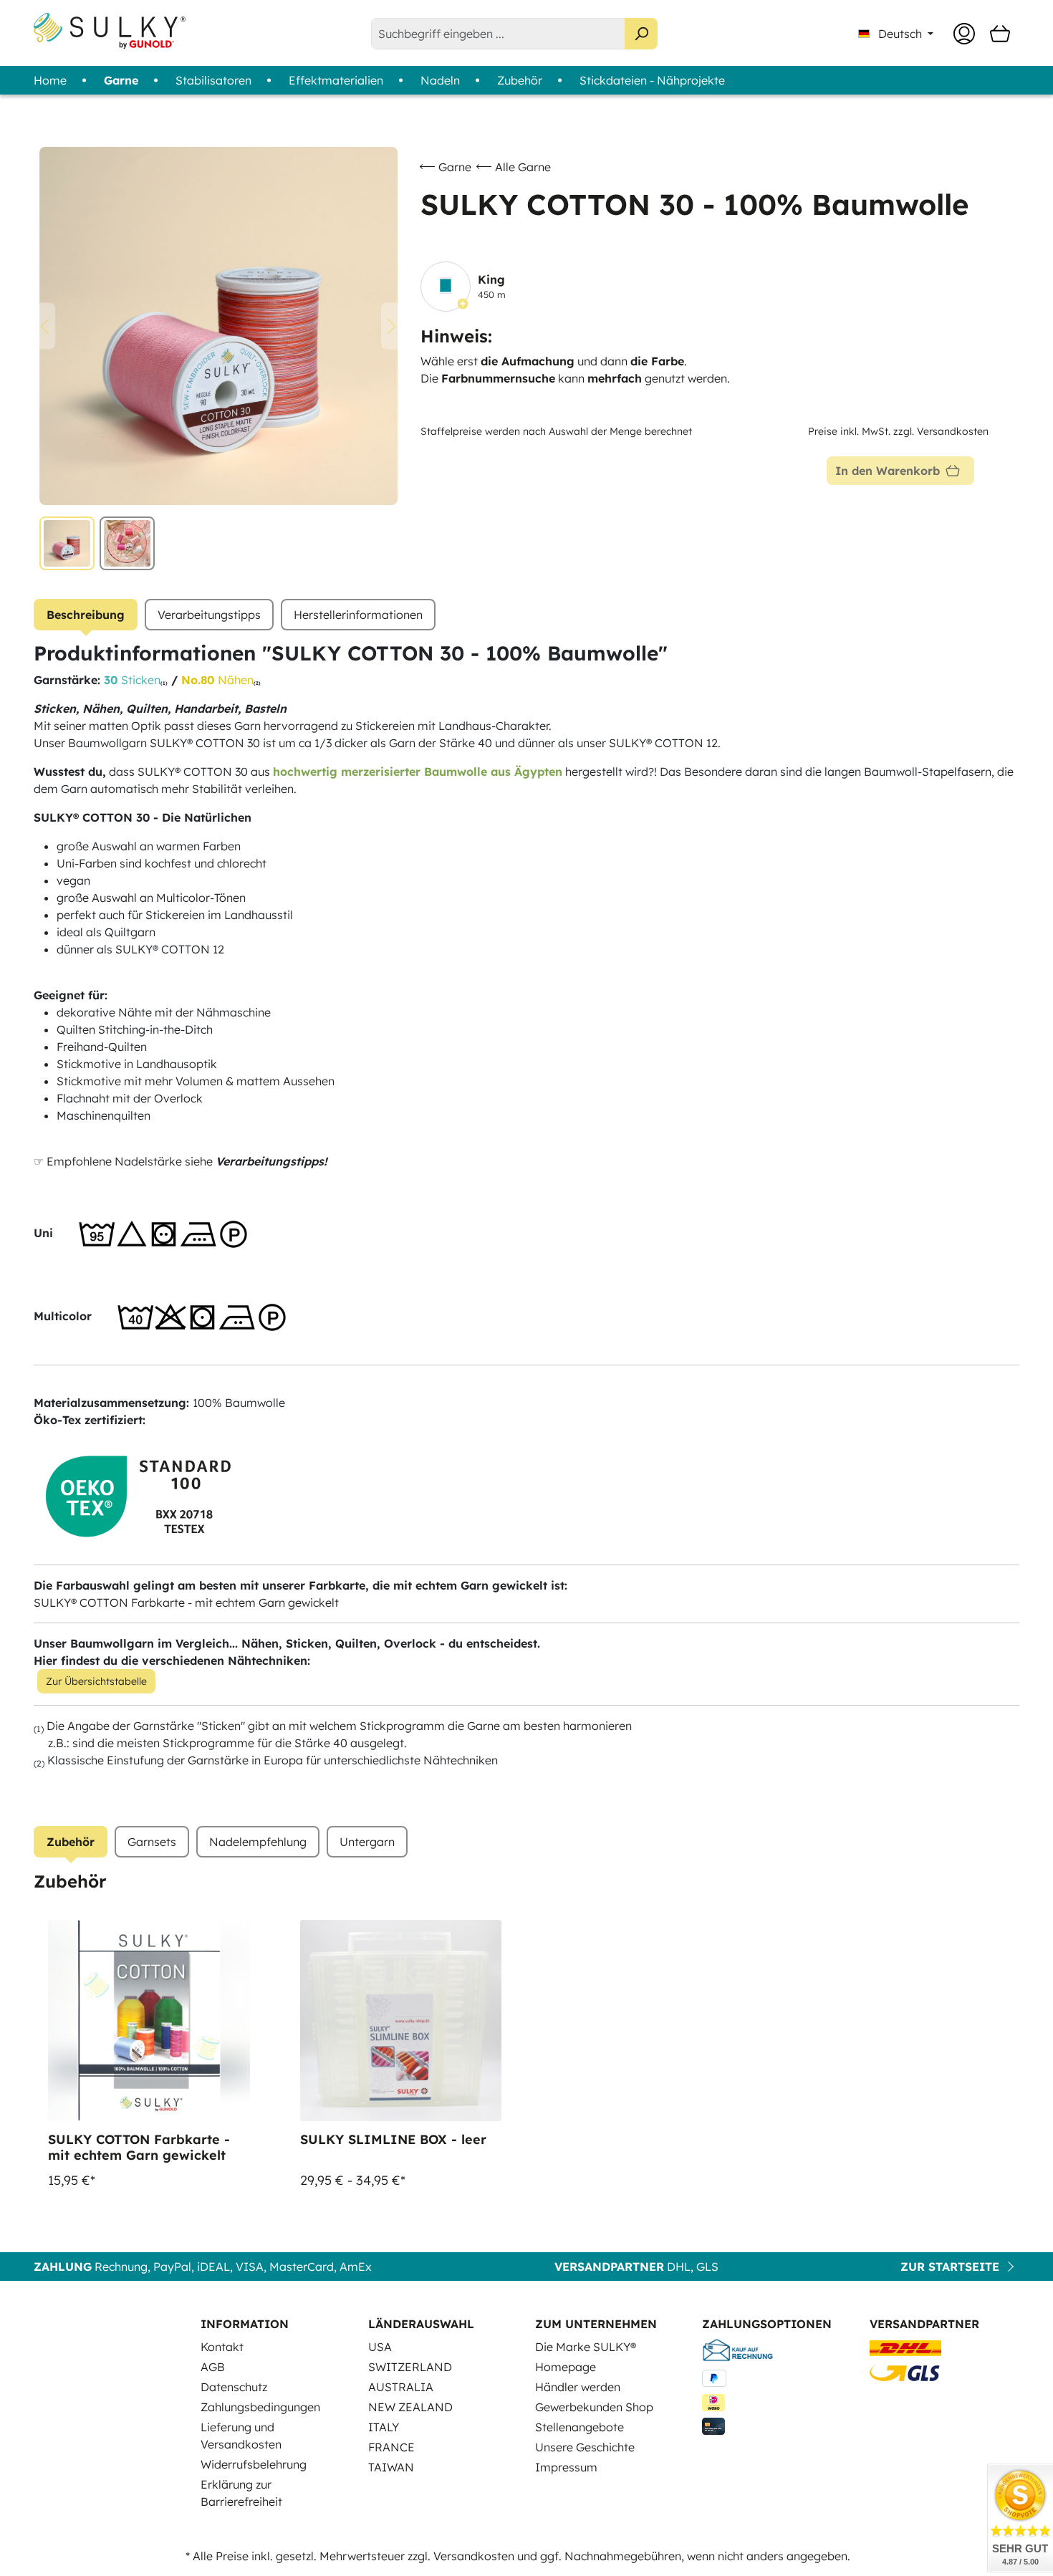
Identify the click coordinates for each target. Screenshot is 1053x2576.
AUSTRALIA (401, 2387)
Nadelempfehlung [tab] (258, 1842)
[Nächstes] (392, 326)
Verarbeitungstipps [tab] (209, 615)
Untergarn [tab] (367, 1842)
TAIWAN (391, 2467)
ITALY (384, 2427)
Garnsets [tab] (152, 1842)
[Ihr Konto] (964, 34)
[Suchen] (641, 34)
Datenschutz (234, 2387)
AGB (213, 2367)
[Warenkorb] (1000, 34)
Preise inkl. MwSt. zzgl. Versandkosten (898, 431)
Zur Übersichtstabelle (96, 1681)
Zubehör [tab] (71, 1842)
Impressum (566, 2467)
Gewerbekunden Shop (594, 2407)
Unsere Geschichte (585, 2447)
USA (380, 2347)
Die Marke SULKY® (586, 2347)
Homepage (566, 2367)
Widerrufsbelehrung (254, 2464)
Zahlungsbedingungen (260, 2407)
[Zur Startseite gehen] (110, 31)
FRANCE (391, 2447)
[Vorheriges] (44, 326)
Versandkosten (474, 2556)
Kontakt (222, 2347)
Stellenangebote (580, 2427)
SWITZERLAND (410, 2367)
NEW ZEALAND (410, 2407)
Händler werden (578, 2387)
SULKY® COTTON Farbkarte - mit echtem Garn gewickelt (186, 1602)
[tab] (86, 615)
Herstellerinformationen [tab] (358, 615)
